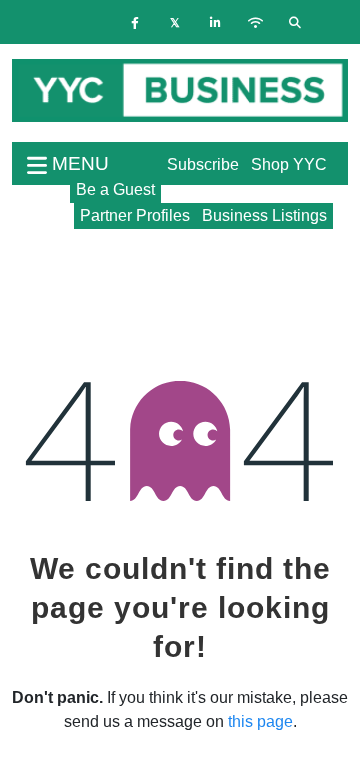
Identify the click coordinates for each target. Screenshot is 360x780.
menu (78, 163)
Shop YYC (289, 164)
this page (260, 721)
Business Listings (264, 215)
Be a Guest (115, 189)
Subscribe (203, 164)
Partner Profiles (135, 215)
